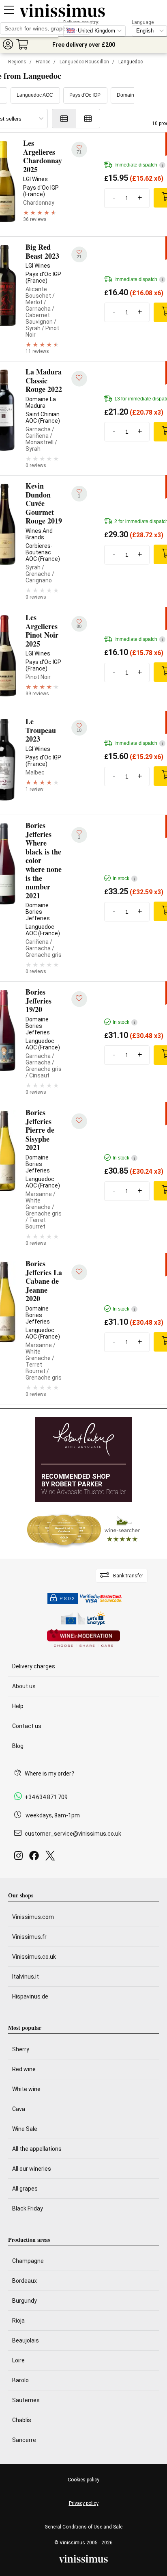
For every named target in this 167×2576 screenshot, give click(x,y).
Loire (18, 2360)
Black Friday (28, 2208)
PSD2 (67, 1599)
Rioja (18, 2321)
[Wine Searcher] (83, 1530)
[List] (64, 119)
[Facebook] (36, 1858)
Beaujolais (26, 2340)
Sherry (21, 2049)
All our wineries (32, 2169)
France (43, 62)
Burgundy (25, 2301)
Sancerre (24, 2440)
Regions (17, 62)
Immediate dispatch (139, 165)
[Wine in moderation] (83, 1639)
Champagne (28, 2261)
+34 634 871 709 (46, 1797)
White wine (26, 2089)
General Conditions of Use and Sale (83, 2527)
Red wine (24, 2069)
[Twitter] (52, 1858)
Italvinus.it (26, 1977)
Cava (19, 2109)
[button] (8, 44)
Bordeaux (25, 2281)
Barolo (20, 2380)
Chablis (22, 2420)
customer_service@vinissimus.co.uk (73, 1834)
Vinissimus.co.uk (34, 1957)
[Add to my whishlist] (79, 379)
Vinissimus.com (33, 1917)
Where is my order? (49, 1774)
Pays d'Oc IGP (85, 95)
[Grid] (88, 119)
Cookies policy (83, 2480)
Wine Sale (25, 2129)
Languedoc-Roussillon (84, 62)
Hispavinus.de (30, 1996)
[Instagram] (20, 1858)
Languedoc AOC (35, 95)
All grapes (25, 2189)
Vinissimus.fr (29, 1937)
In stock (124, 878)
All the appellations (37, 2149)
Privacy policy (84, 2503)
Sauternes (26, 2400)
